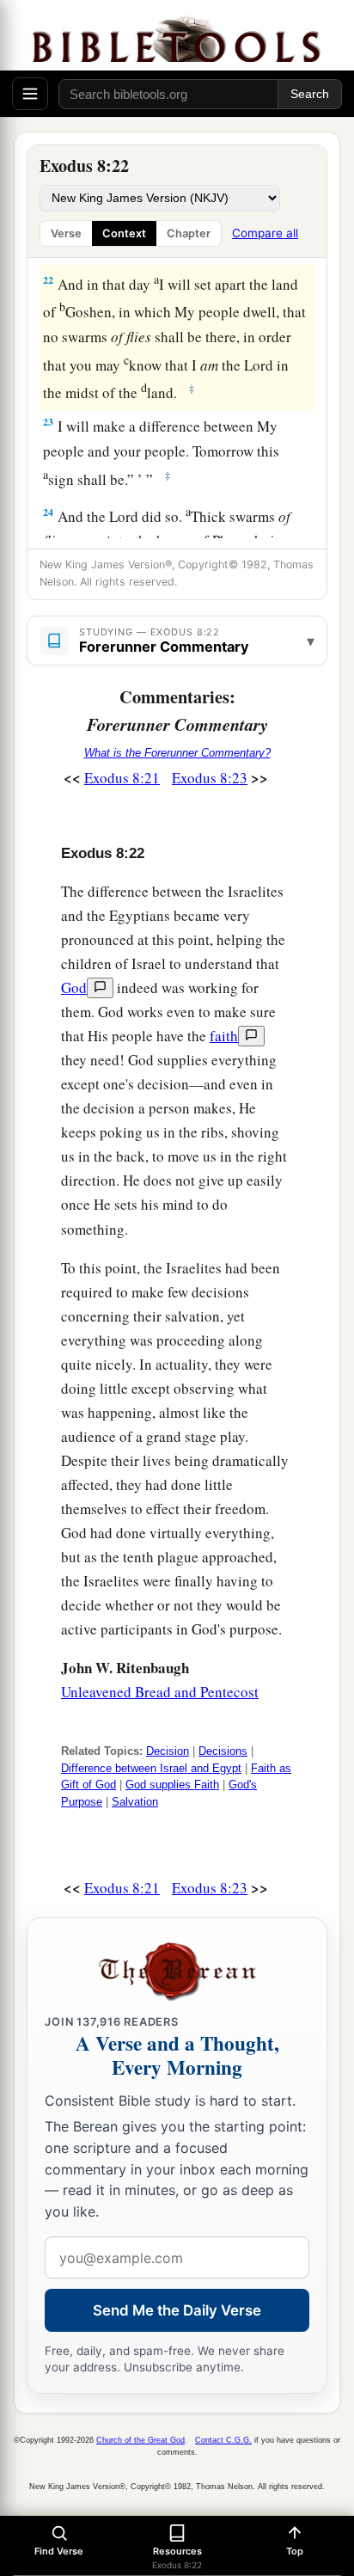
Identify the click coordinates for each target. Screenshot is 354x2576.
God (74, 987)
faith (224, 1036)
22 (48, 280)
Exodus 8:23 (210, 778)
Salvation (135, 1802)
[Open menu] (30, 94)
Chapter (189, 233)
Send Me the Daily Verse (177, 2310)
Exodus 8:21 (122, 778)
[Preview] (100, 988)
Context (124, 233)
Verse (66, 233)
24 (48, 512)
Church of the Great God (140, 2440)
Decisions (223, 1751)
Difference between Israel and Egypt (151, 1768)
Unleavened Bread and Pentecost (160, 1692)
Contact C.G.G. (223, 2440)
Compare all (265, 233)
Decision (168, 1751)
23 (48, 422)
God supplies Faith (172, 1785)
